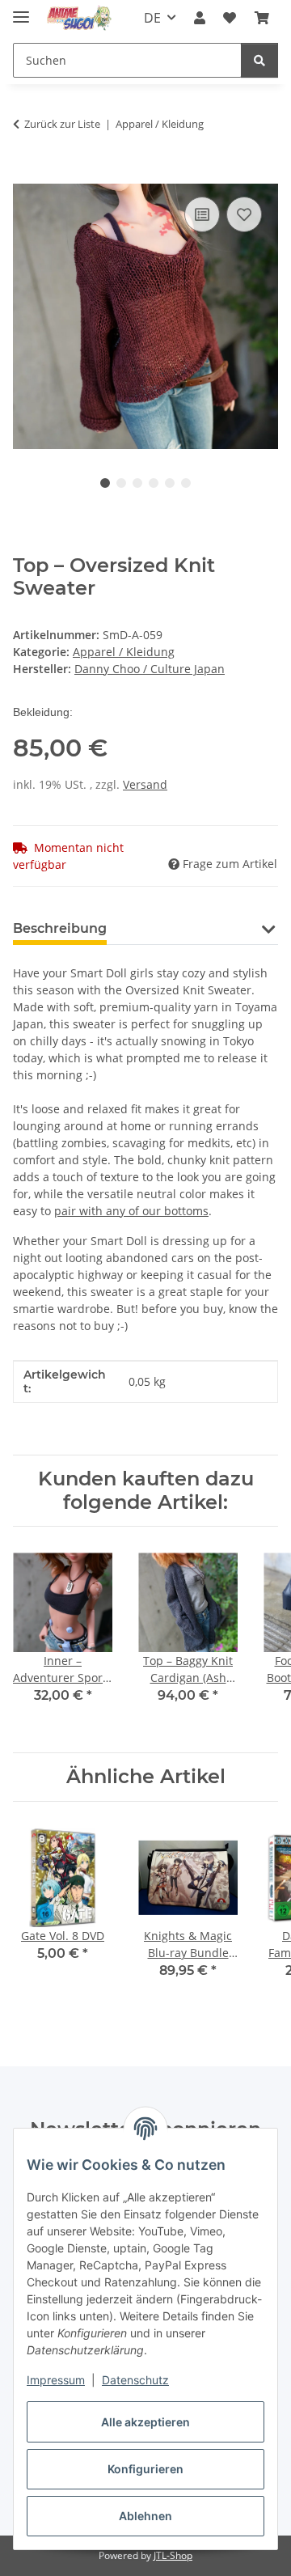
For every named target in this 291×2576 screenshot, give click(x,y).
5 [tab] (170, 483)
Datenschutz (135, 2380)
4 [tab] (154, 483)
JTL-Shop (173, 2555)
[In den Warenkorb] (26, 175)
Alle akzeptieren (145, 2422)
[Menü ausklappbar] (21, 10)
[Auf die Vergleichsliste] (202, 214)
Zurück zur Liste (62, 124)
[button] (200, 18)
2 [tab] (121, 483)
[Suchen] (259, 60)
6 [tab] (186, 483)
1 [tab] (105, 483)
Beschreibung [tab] (60, 928)
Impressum (56, 2380)
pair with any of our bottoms (131, 1211)
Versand (145, 784)
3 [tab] (137, 483)
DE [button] (152, 18)
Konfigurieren (145, 2469)
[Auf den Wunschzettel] (244, 214)
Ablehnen (145, 2516)
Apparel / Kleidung (124, 652)
